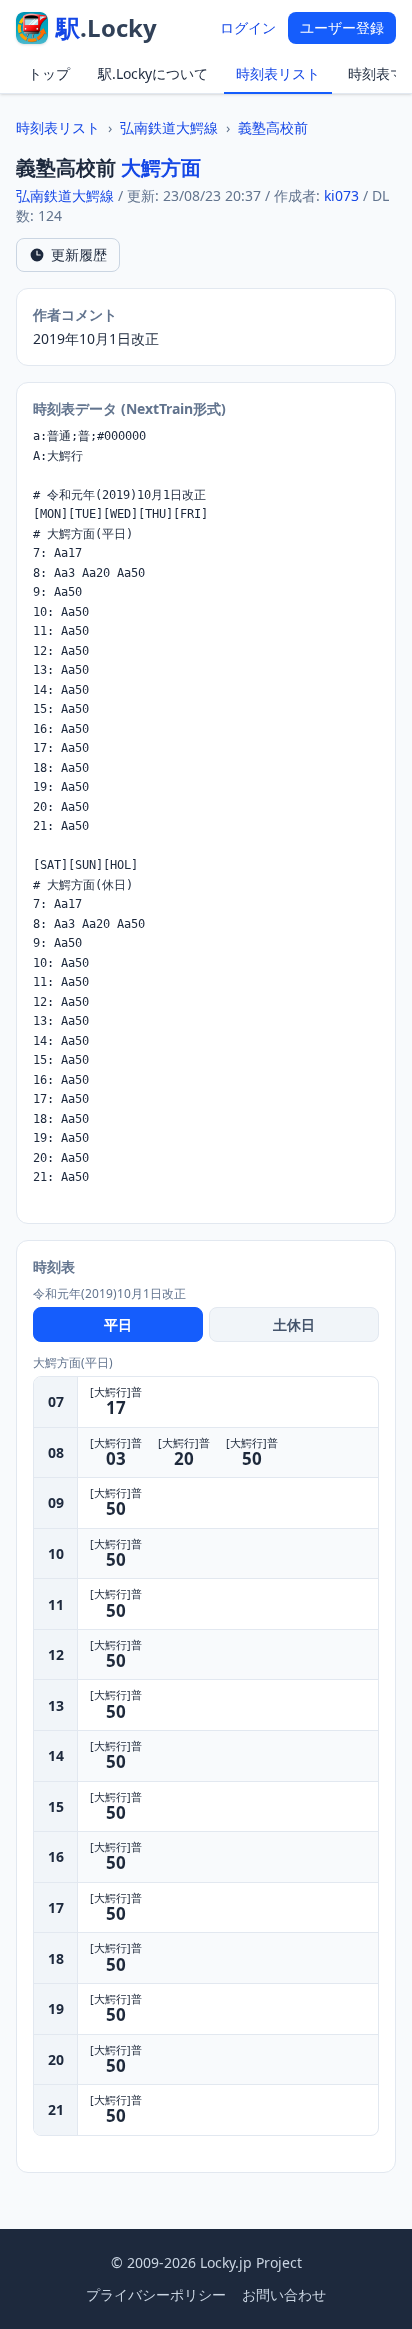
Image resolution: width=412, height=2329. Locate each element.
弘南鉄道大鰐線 (169, 127)
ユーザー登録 (342, 27)
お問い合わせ (284, 2294)
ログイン (248, 27)
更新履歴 (79, 254)
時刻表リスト (278, 73)
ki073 (341, 195)
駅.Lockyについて (153, 73)
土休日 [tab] (294, 1324)
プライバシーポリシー (156, 2294)
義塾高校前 (273, 127)
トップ (49, 73)
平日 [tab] (118, 1324)
